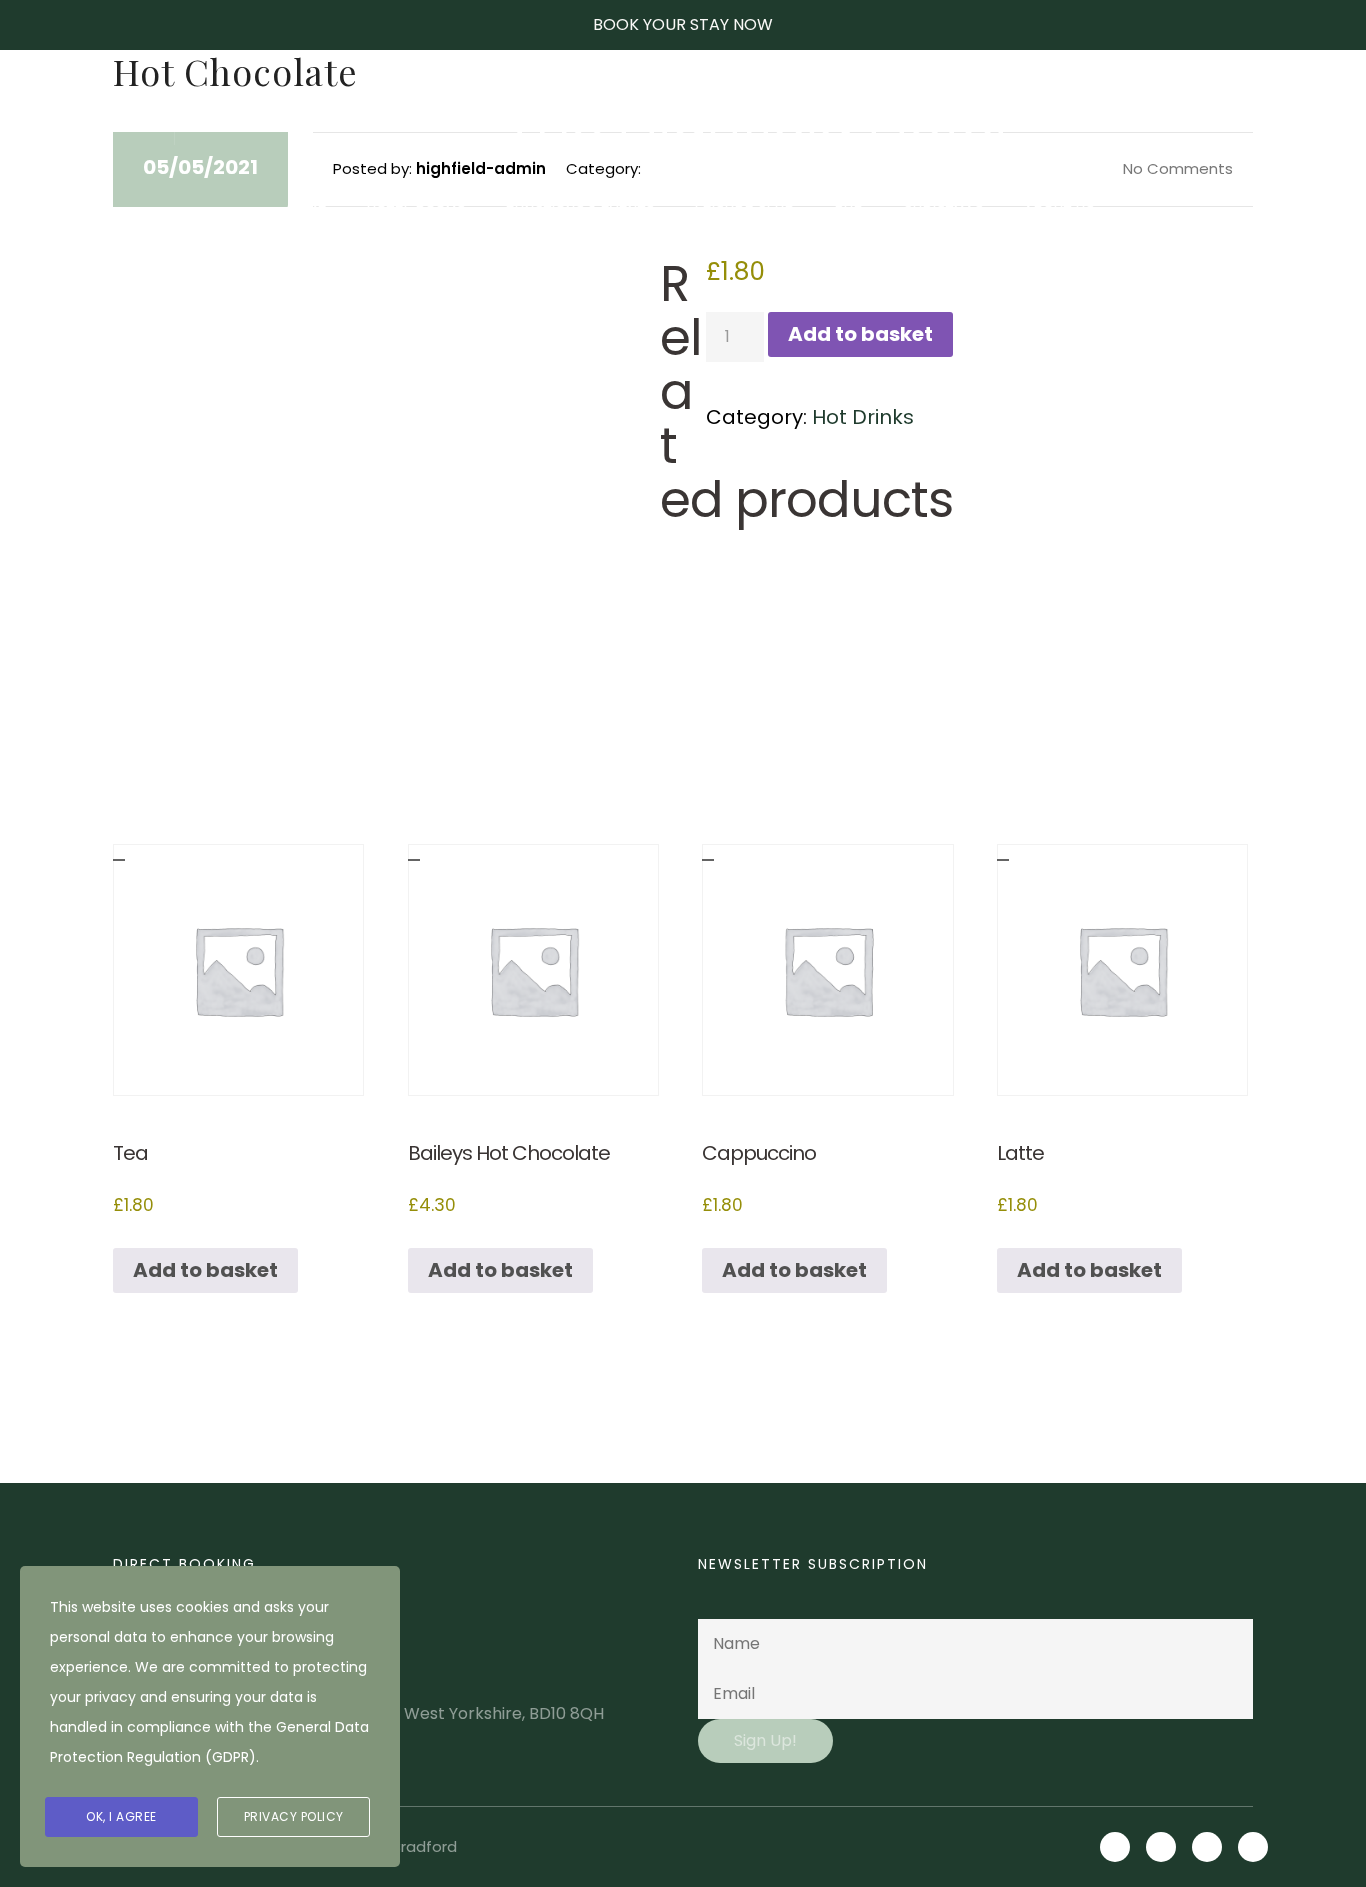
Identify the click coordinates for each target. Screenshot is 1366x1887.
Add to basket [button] (205, 1270)
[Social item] (1187, 123)
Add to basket (860, 334)
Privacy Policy (294, 1816)
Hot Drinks (863, 417)
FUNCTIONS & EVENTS (580, 211)
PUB (849, 211)
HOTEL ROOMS (416, 211)
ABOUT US (1059, 211)
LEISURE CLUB (745, 211)
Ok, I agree (121, 1816)
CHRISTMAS (944, 211)
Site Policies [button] (88, 123)
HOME (307, 211)
